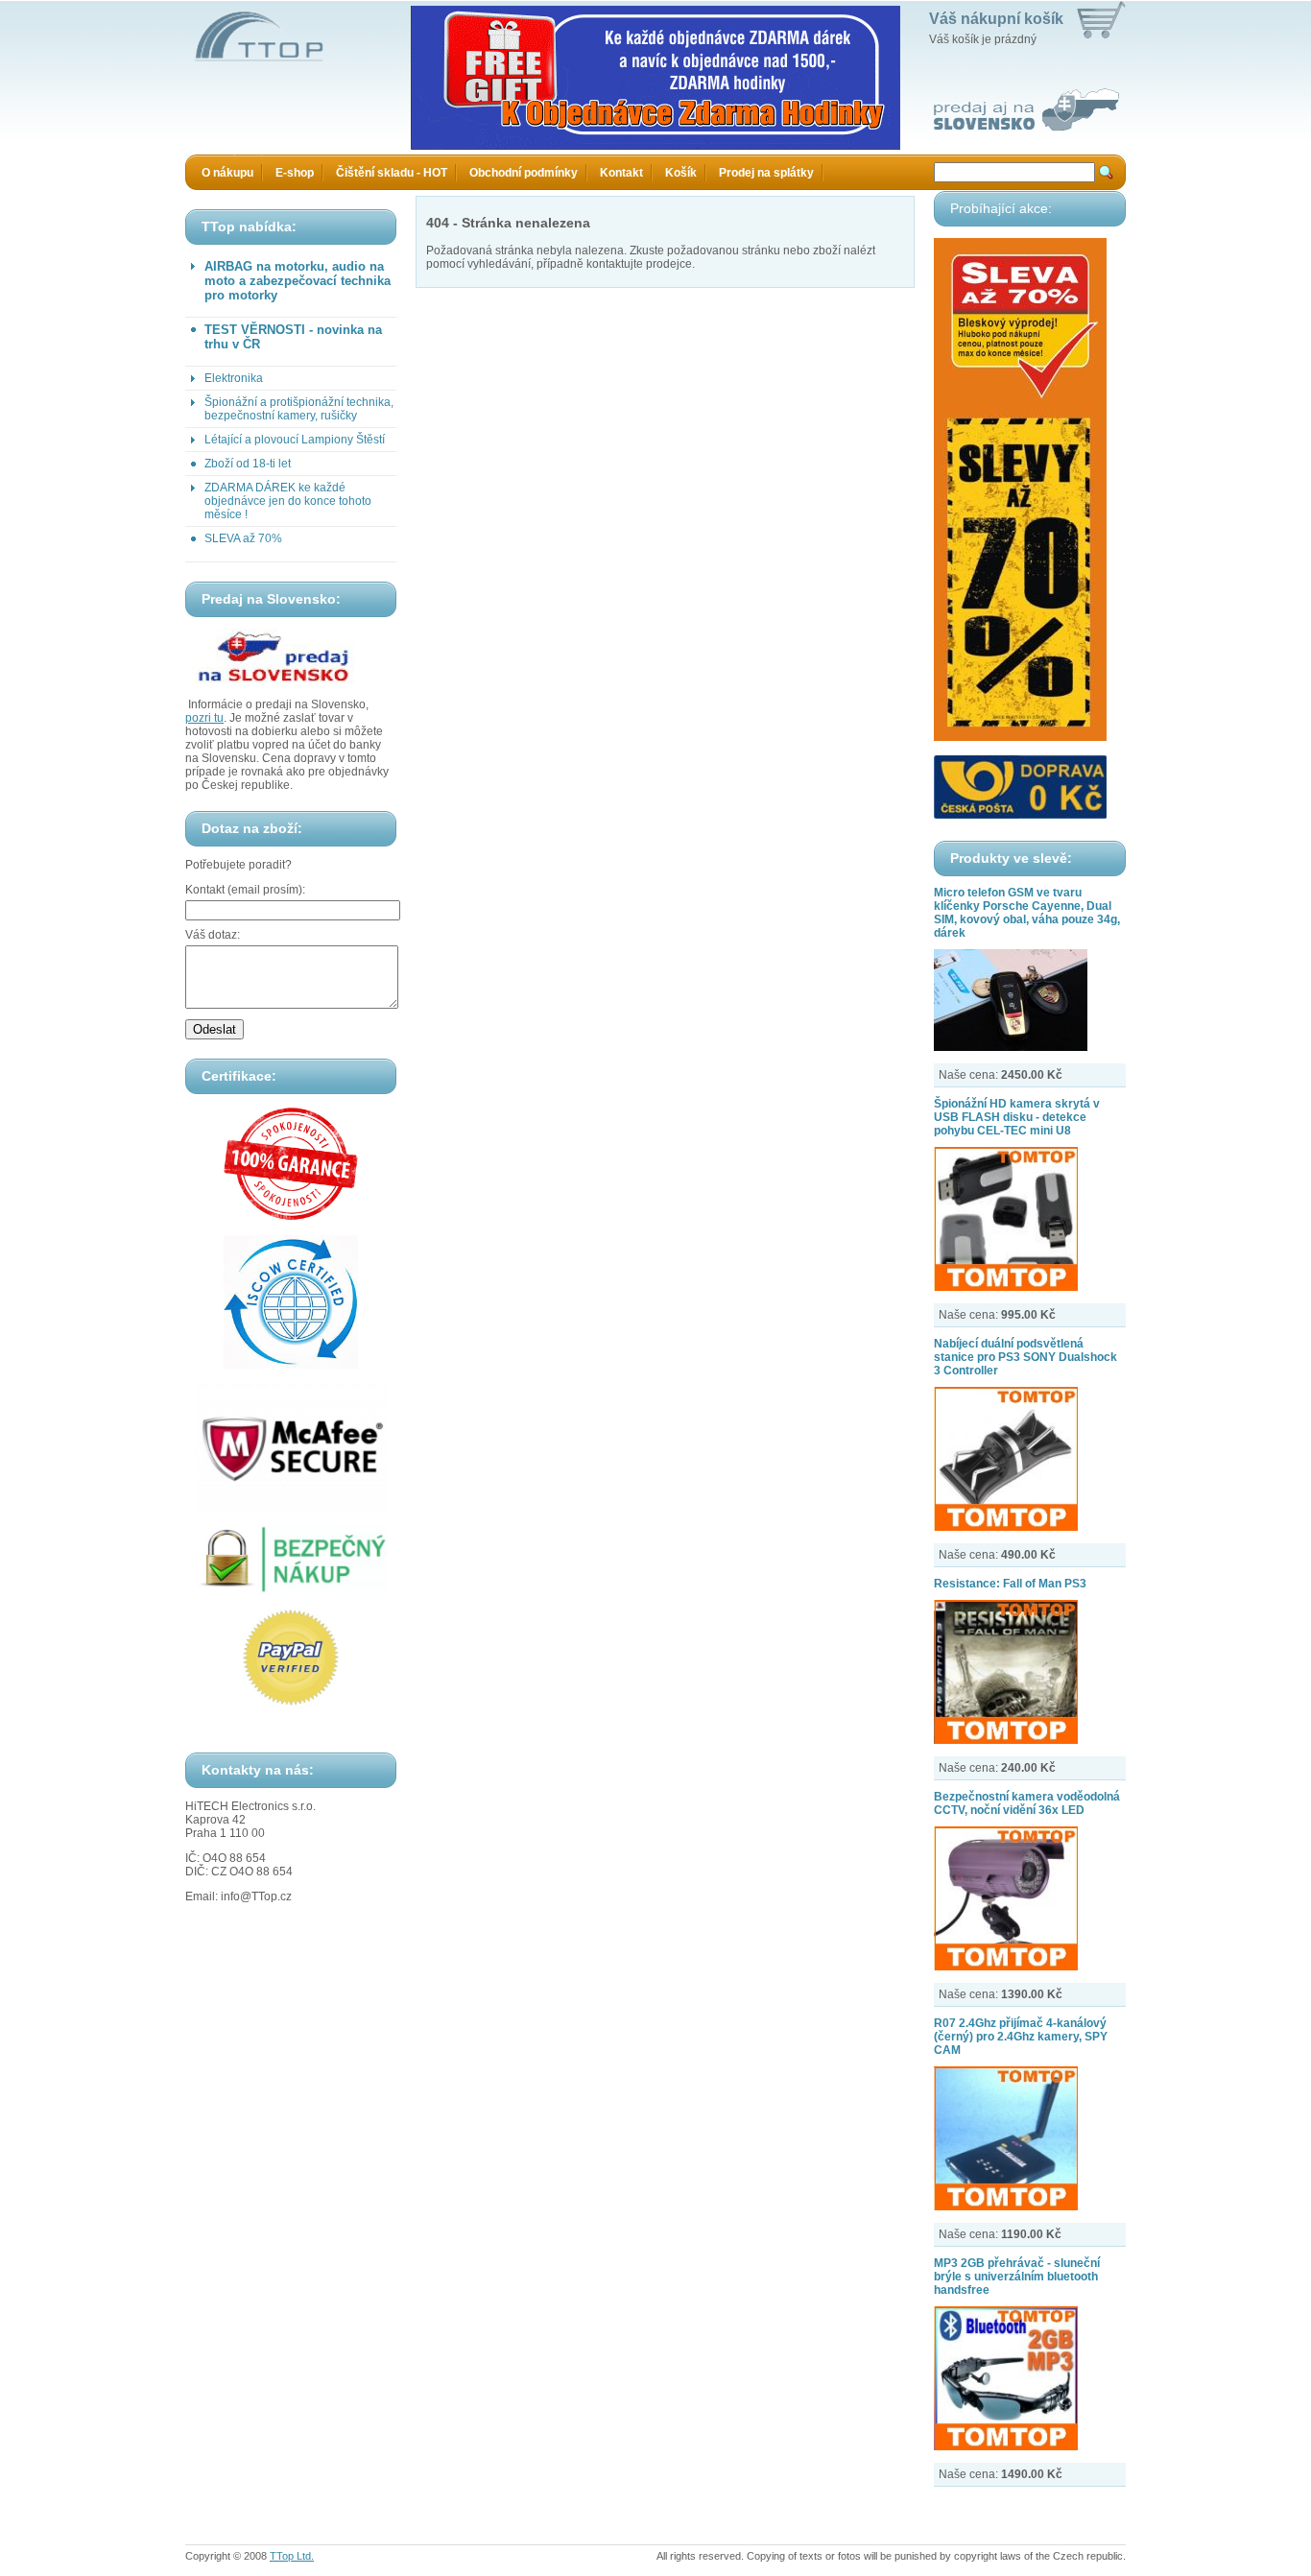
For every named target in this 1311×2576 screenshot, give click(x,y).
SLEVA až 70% (243, 538)
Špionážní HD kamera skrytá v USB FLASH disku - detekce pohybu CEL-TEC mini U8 (1017, 1117)
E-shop (295, 173)
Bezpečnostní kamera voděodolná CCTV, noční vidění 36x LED (1027, 1803)
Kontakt (621, 173)
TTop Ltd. (292, 2556)
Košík (681, 173)
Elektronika (234, 378)
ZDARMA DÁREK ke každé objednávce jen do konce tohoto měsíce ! (288, 501)
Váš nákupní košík (996, 19)
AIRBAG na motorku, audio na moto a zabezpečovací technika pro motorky (298, 281)
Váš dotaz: (213, 935)
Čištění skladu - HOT (392, 173)
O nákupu (227, 173)
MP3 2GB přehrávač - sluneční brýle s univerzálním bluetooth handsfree (1017, 2277)
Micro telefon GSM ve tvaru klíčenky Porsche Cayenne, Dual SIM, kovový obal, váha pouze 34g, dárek (1027, 913)
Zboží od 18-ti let (248, 464)
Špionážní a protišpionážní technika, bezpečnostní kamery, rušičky (299, 409)
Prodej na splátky (766, 173)
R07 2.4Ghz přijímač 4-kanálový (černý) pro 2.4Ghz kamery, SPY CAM (1021, 2037)
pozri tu (204, 718)
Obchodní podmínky (524, 173)
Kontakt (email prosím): (245, 890)
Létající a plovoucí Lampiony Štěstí (295, 440)
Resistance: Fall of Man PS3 (1010, 1584)
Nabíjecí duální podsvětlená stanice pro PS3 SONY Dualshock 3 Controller (1025, 1357)
